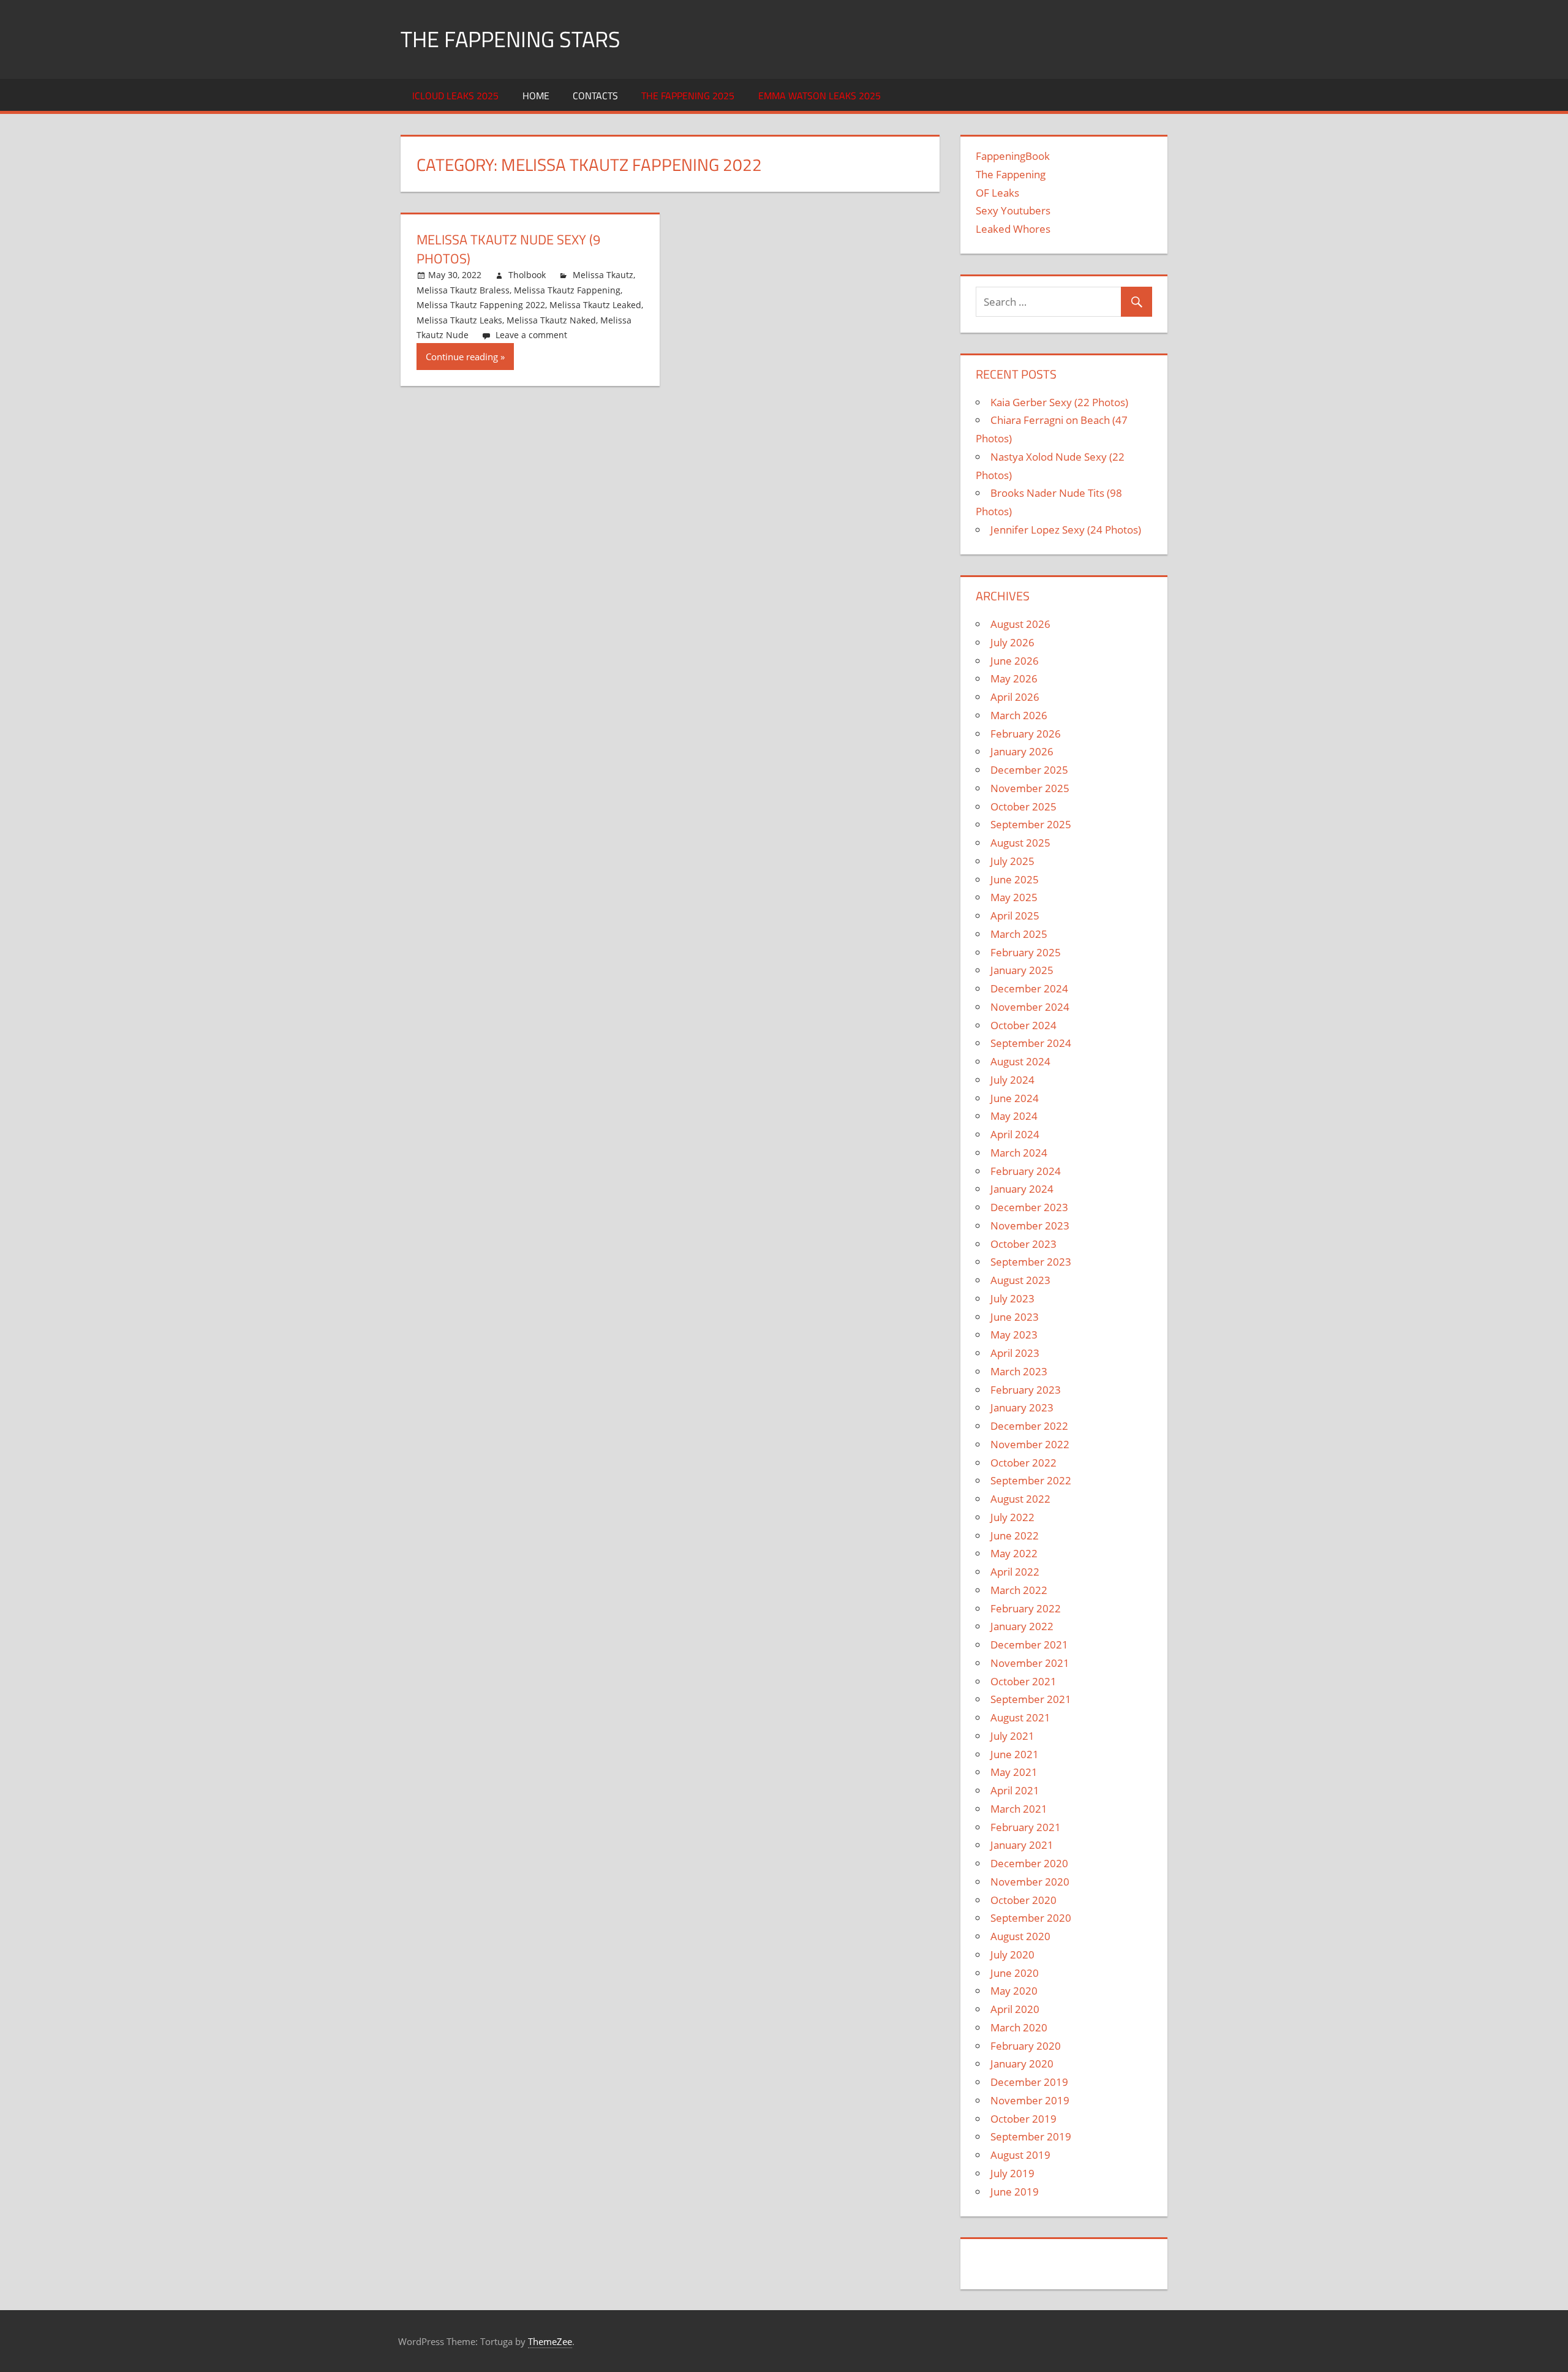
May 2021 (1014, 1772)
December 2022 (1029, 1426)
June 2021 (1015, 1754)
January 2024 (1022, 1189)
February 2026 (1026, 734)
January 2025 (1022, 970)
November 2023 (1030, 1226)
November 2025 (1030, 788)
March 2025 (1019, 934)
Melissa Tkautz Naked (551, 320)
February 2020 (1026, 2046)
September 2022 (1031, 1480)
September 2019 (1031, 2136)
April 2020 (1015, 2009)
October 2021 (1023, 1681)
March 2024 (1019, 1153)
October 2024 (1023, 1025)
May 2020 (1014, 1991)
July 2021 (1012, 1736)
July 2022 (1012, 1517)
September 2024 (1031, 1043)
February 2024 (1026, 1171)
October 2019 (1023, 2119)
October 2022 (1023, 1463)
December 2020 (1029, 1863)
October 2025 (1023, 806)
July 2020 (1012, 1955)
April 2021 (1015, 1790)
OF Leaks (997, 193)
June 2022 (1015, 1535)
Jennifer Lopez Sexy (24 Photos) (1066, 530)
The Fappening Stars (511, 39)
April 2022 (1015, 1572)
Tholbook (527, 275)
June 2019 (1015, 2192)
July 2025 (1012, 861)
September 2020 (1031, 1918)
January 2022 (1022, 1626)
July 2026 (1012, 642)
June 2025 (1015, 879)
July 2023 (1012, 1298)
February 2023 (1026, 1390)
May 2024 (1014, 1116)
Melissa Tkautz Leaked (595, 305)
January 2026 (1022, 751)
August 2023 (1020, 1280)
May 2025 (1014, 897)
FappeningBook (1013, 156)
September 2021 (1031, 1699)
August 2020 (1020, 1936)
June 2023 (1015, 1317)
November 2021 (1030, 1663)
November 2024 (1030, 1007)
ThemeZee (550, 2341)
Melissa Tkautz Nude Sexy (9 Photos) (508, 249)
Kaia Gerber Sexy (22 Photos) (1059, 402)
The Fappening (1011, 174)
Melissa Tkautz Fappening (567, 290)
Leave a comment (531, 335)
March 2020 (1019, 2027)
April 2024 (1015, 1134)
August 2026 (1020, 624)
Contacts (595, 96)
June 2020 (1015, 1973)
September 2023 (1031, 1262)
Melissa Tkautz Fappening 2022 (481, 305)
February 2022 (1026, 1608)
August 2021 (1020, 1717)
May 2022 (1014, 1553)
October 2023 (1023, 1244)
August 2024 (1020, 1061)
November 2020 (1030, 1882)
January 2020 (1022, 2064)
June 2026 (1015, 661)
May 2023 (1014, 1335)
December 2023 (1029, 1207)
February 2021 (1026, 1827)
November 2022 (1030, 1444)
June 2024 (1015, 1098)
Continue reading (462, 357)
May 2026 (1014, 678)
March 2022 (1019, 1590)
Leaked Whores (1013, 229)
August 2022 (1020, 1499)
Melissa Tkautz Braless (463, 290)
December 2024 (1029, 988)
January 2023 (1022, 1407)
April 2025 (1015, 916)
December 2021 (1029, 1645)
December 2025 (1029, 770)
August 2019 (1020, 2155)
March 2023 (1019, 1371)
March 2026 (1019, 715)
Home (536, 96)
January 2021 (1022, 1845)
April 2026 (1015, 697)
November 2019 (1030, 2100)
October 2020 (1023, 1900)
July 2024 (1012, 1080)
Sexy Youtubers (1013, 210)
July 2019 (1012, 2173)
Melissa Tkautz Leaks (459, 320)
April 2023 (1015, 1353)
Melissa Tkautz (603, 275)
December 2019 (1029, 2082)
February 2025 (1026, 952)
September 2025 (1031, 824)
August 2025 (1020, 843)
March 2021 (1019, 1809)
